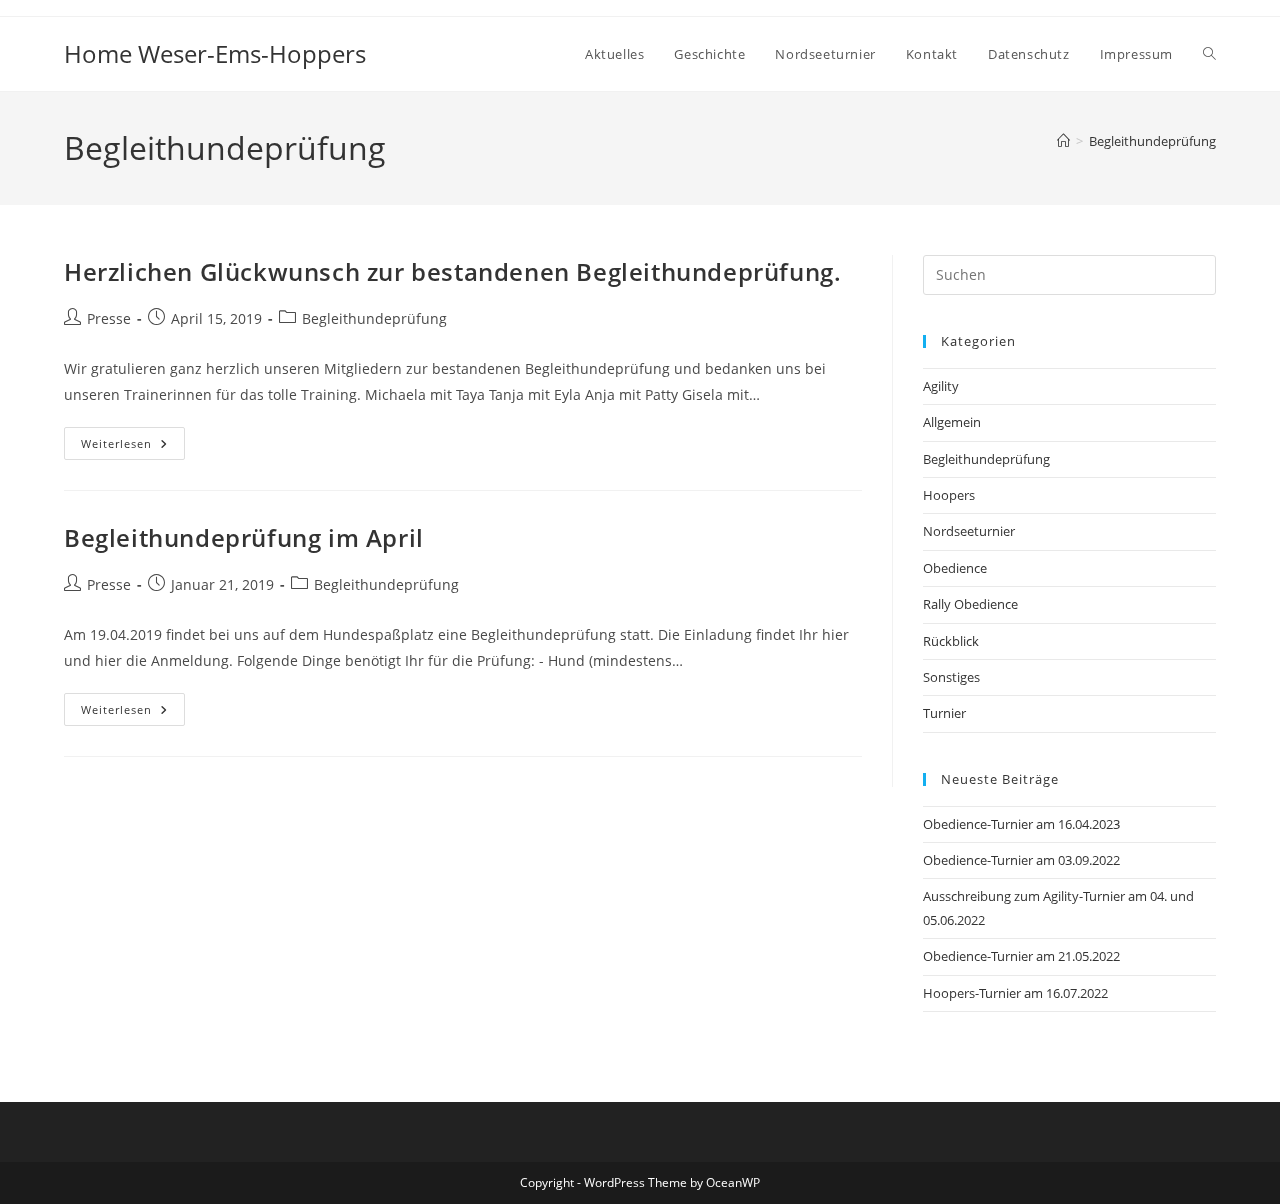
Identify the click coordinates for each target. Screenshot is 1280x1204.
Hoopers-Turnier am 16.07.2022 (1015, 993)
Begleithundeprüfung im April (244, 537)
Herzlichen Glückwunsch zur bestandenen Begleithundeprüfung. (452, 271)
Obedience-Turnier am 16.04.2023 (1021, 824)
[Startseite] (1063, 141)
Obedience (955, 568)
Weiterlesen (133, 447)
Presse (109, 318)
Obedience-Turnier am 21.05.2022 (1021, 956)
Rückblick (951, 641)
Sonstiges (951, 677)
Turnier (944, 713)
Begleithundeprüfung (1152, 141)
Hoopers (949, 495)
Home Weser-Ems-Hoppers (215, 53)
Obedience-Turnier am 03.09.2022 (1021, 860)
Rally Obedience (970, 604)
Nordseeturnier (969, 531)
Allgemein (952, 422)
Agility (941, 386)
